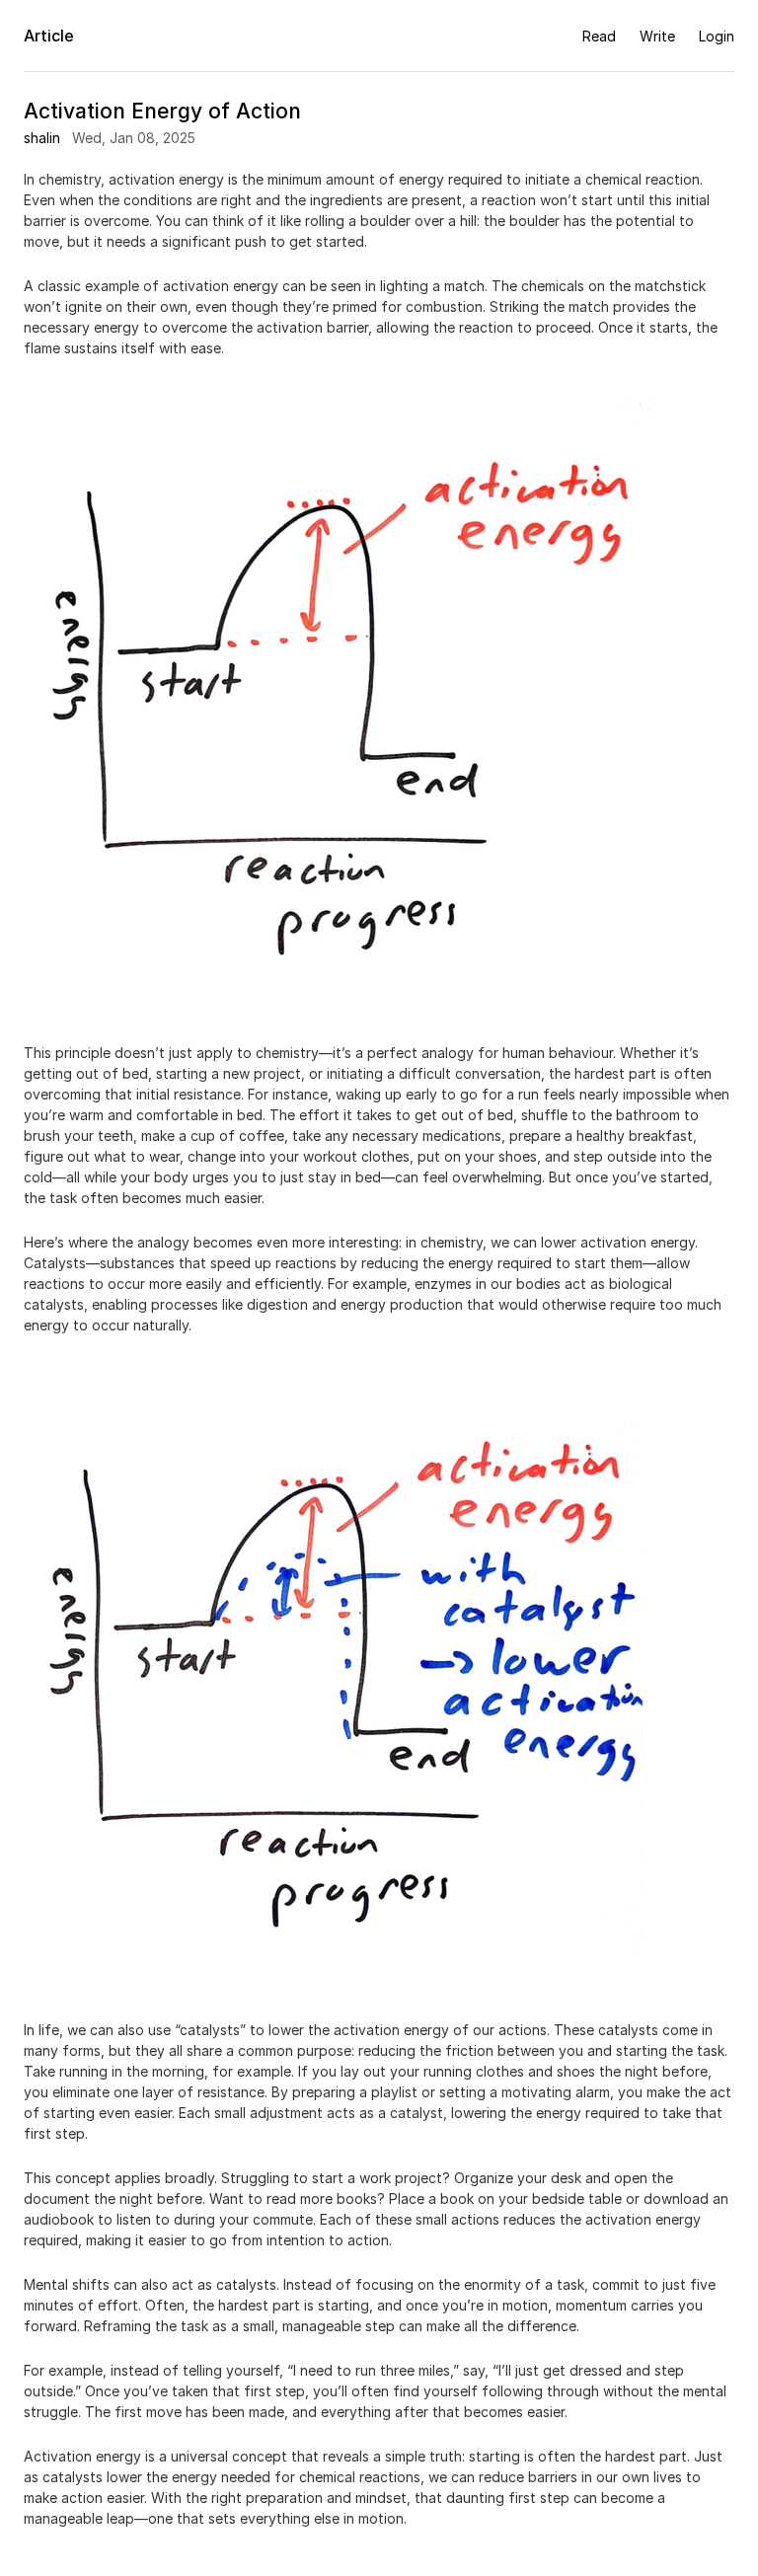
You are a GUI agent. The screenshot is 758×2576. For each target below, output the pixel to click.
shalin (42, 138)
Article (49, 36)
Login (717, 36)
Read (599, 36)
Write (657, 36)
